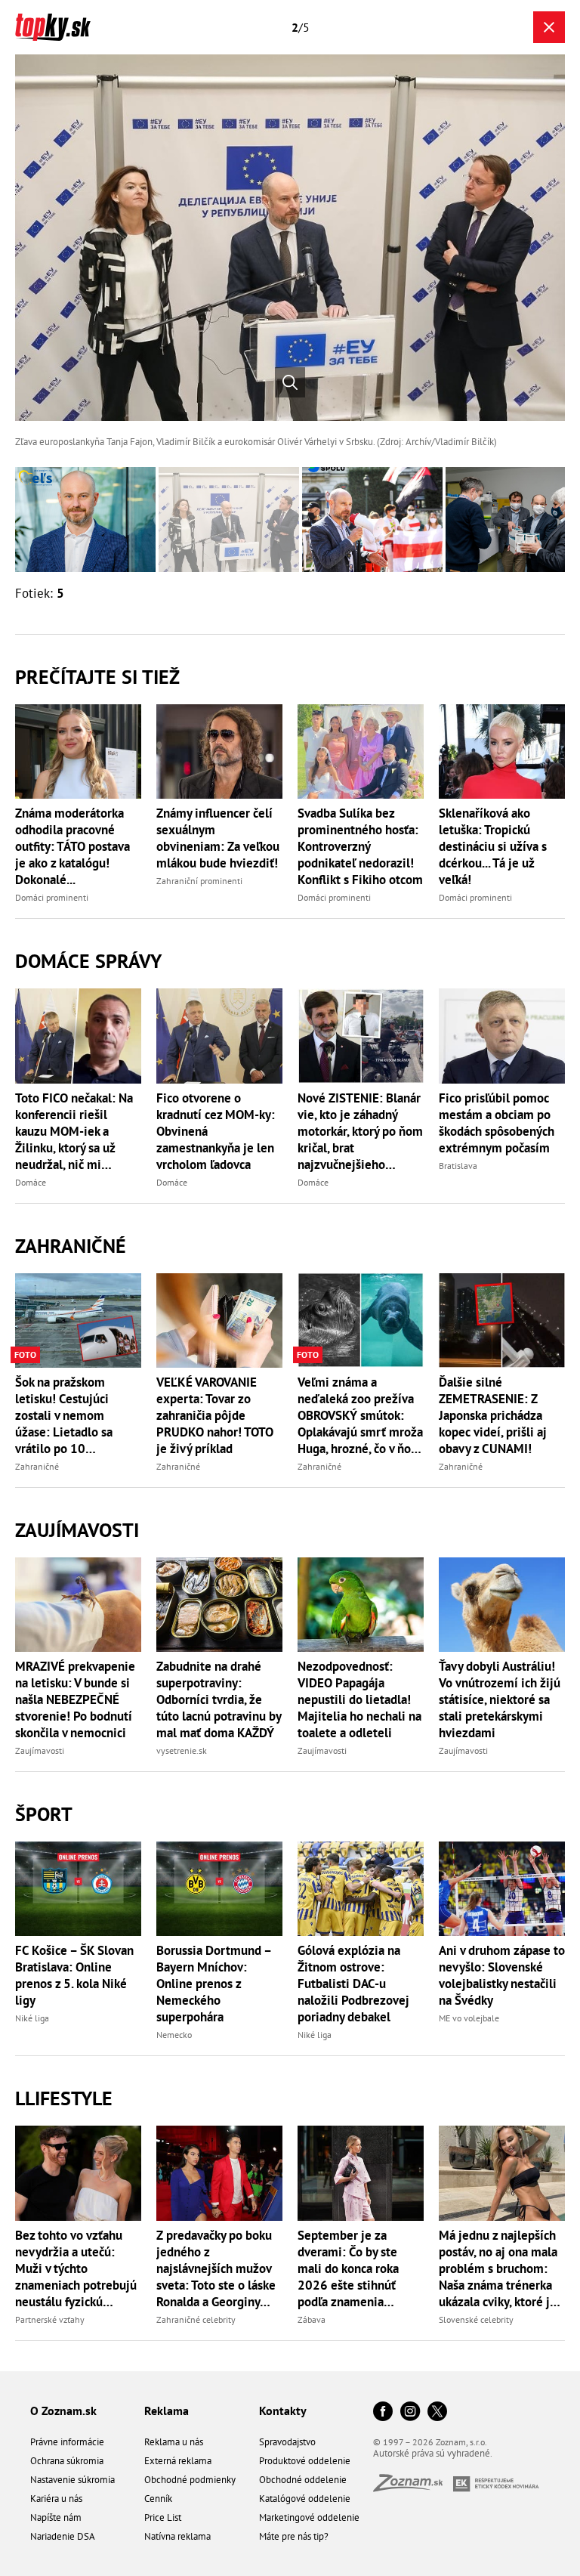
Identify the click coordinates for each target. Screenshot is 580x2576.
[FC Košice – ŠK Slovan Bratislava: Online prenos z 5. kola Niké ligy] (78, 1889)
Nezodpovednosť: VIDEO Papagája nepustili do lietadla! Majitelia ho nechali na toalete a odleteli (359, 1699)
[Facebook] (383, 2412)
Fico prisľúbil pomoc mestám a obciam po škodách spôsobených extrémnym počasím (497, 1123)
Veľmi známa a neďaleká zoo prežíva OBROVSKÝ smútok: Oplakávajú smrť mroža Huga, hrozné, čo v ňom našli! (360, 1415)
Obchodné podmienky (190, 2480)
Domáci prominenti (52, 897)
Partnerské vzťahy (50, 2319)
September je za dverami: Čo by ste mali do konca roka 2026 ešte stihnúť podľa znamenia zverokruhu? (348, 2268)
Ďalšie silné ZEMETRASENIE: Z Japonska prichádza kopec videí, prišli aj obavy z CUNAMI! (493, 1415)
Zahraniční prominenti (199, 881)
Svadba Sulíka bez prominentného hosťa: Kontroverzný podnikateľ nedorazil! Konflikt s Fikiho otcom (360, 846)
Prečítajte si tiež (97, 677)
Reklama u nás (174, 2442)
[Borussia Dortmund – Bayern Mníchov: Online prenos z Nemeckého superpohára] (219, 1889)
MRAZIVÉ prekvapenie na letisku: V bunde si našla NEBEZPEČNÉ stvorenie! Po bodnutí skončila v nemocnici (75, 1699)
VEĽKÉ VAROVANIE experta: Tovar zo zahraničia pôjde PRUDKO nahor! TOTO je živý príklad (215, 1415)
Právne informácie (67, 2442)
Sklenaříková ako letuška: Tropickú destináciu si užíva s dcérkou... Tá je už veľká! (493, 846)
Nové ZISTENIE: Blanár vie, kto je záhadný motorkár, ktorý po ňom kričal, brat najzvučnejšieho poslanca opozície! (360, 1131)
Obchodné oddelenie (303, 2480)
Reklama (167, 2411)
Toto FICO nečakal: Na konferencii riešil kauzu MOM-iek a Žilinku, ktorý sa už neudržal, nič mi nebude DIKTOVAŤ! (74, 1131)
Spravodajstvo (287, 2442)
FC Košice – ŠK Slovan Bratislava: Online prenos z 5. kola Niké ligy (74, 1975)
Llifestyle (64, 2098)
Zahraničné (71, 1246)
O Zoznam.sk (63, 2411)
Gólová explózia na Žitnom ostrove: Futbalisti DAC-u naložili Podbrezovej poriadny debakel (353, 1984)
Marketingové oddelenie (309, 2517)
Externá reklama (178, 2461)
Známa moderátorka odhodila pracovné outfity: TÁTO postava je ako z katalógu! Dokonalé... (72, 846)
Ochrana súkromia (67, 2461)
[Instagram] (410, 2412)
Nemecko (174, 2035)
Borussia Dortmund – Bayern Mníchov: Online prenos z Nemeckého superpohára (214, 1984)
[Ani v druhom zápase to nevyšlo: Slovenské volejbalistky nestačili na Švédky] (502, 1889)
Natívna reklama (177, 2536)
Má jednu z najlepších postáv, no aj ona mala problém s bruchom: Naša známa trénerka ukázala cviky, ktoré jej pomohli (500, 2268)
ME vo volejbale (469, 2018)
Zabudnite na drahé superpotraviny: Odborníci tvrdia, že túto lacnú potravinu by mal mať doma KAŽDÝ (219, 1699)
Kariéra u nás (56, 2499)
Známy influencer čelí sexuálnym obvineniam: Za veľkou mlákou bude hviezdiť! (218, 838)
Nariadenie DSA (63, 2536)
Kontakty (283, 2411)
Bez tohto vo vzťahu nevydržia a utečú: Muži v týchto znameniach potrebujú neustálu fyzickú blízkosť (76, 2268)
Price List (163, 2517)
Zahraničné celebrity (196, 2319)
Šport (44, 1814)
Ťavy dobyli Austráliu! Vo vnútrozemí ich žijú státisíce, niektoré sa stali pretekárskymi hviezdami (500, 1699)
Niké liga (32, 2018)
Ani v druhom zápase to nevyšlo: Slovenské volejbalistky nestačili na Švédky (502, 1975)
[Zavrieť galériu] (549, 27)
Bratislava (458, 1166)
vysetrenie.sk (182, 1750)
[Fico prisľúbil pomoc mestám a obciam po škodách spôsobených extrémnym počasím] (502, 1036)
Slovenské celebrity (476, 2319)
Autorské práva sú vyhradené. (433, 2453)
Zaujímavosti (77, 1530)
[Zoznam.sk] (413, 2487)
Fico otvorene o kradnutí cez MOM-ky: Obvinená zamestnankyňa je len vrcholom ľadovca (216, 1131)
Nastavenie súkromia (72, 2480)
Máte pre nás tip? (294, 2536)
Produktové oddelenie (305, 2461)
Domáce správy (88, 961)
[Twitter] (437, 2412)
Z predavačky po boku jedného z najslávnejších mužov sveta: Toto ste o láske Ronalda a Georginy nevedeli (216, 2268)
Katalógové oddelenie (305, 2499)
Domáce (31, 1182)
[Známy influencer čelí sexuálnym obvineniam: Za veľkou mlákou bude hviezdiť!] (219, 751)
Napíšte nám (56, 2517)
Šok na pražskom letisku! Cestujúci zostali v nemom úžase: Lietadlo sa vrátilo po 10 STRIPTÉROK (64, 1415)
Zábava (312, 2319)
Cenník (158, 2499)
